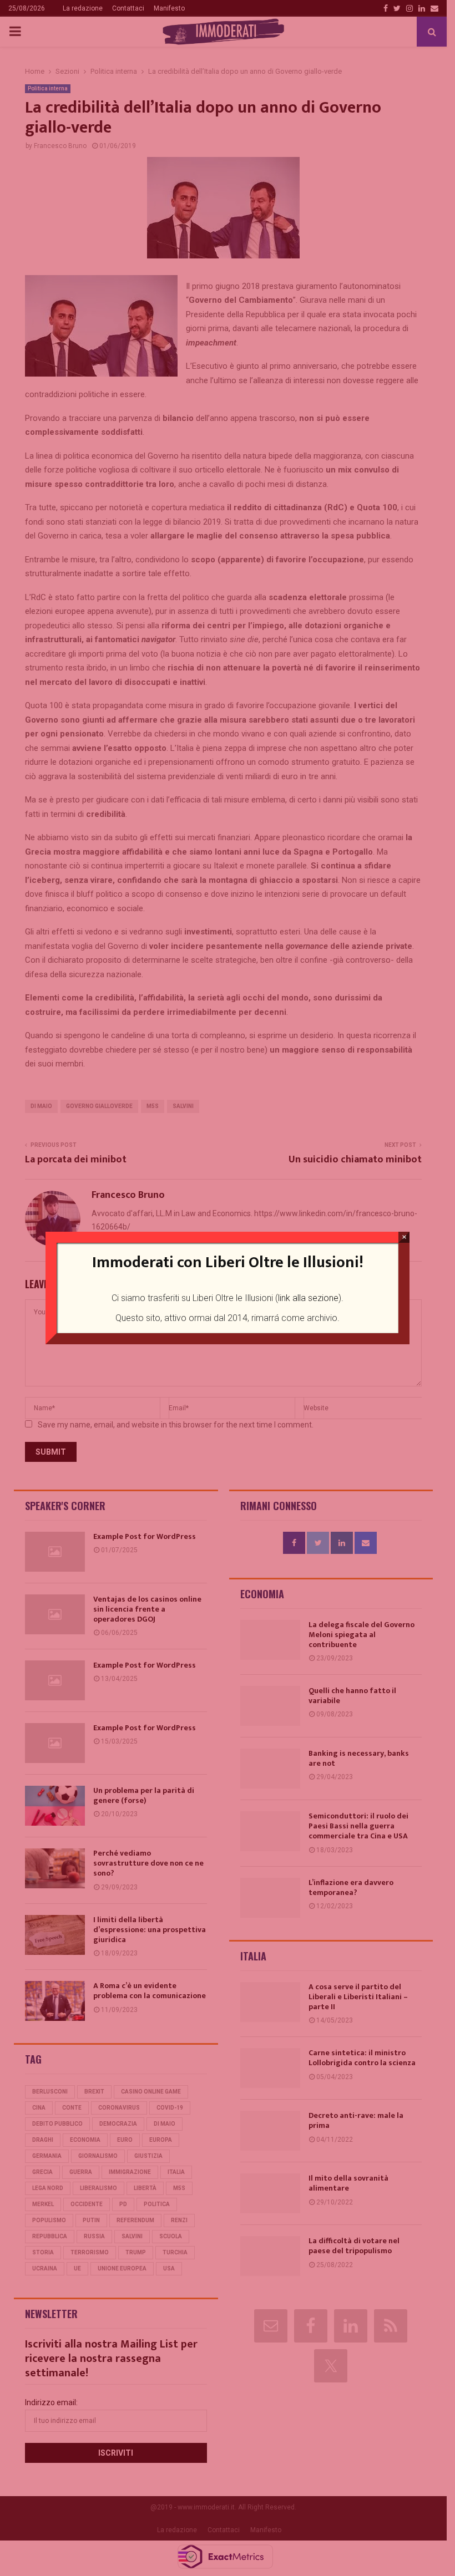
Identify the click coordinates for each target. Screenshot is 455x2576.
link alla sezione (308, 1298)
